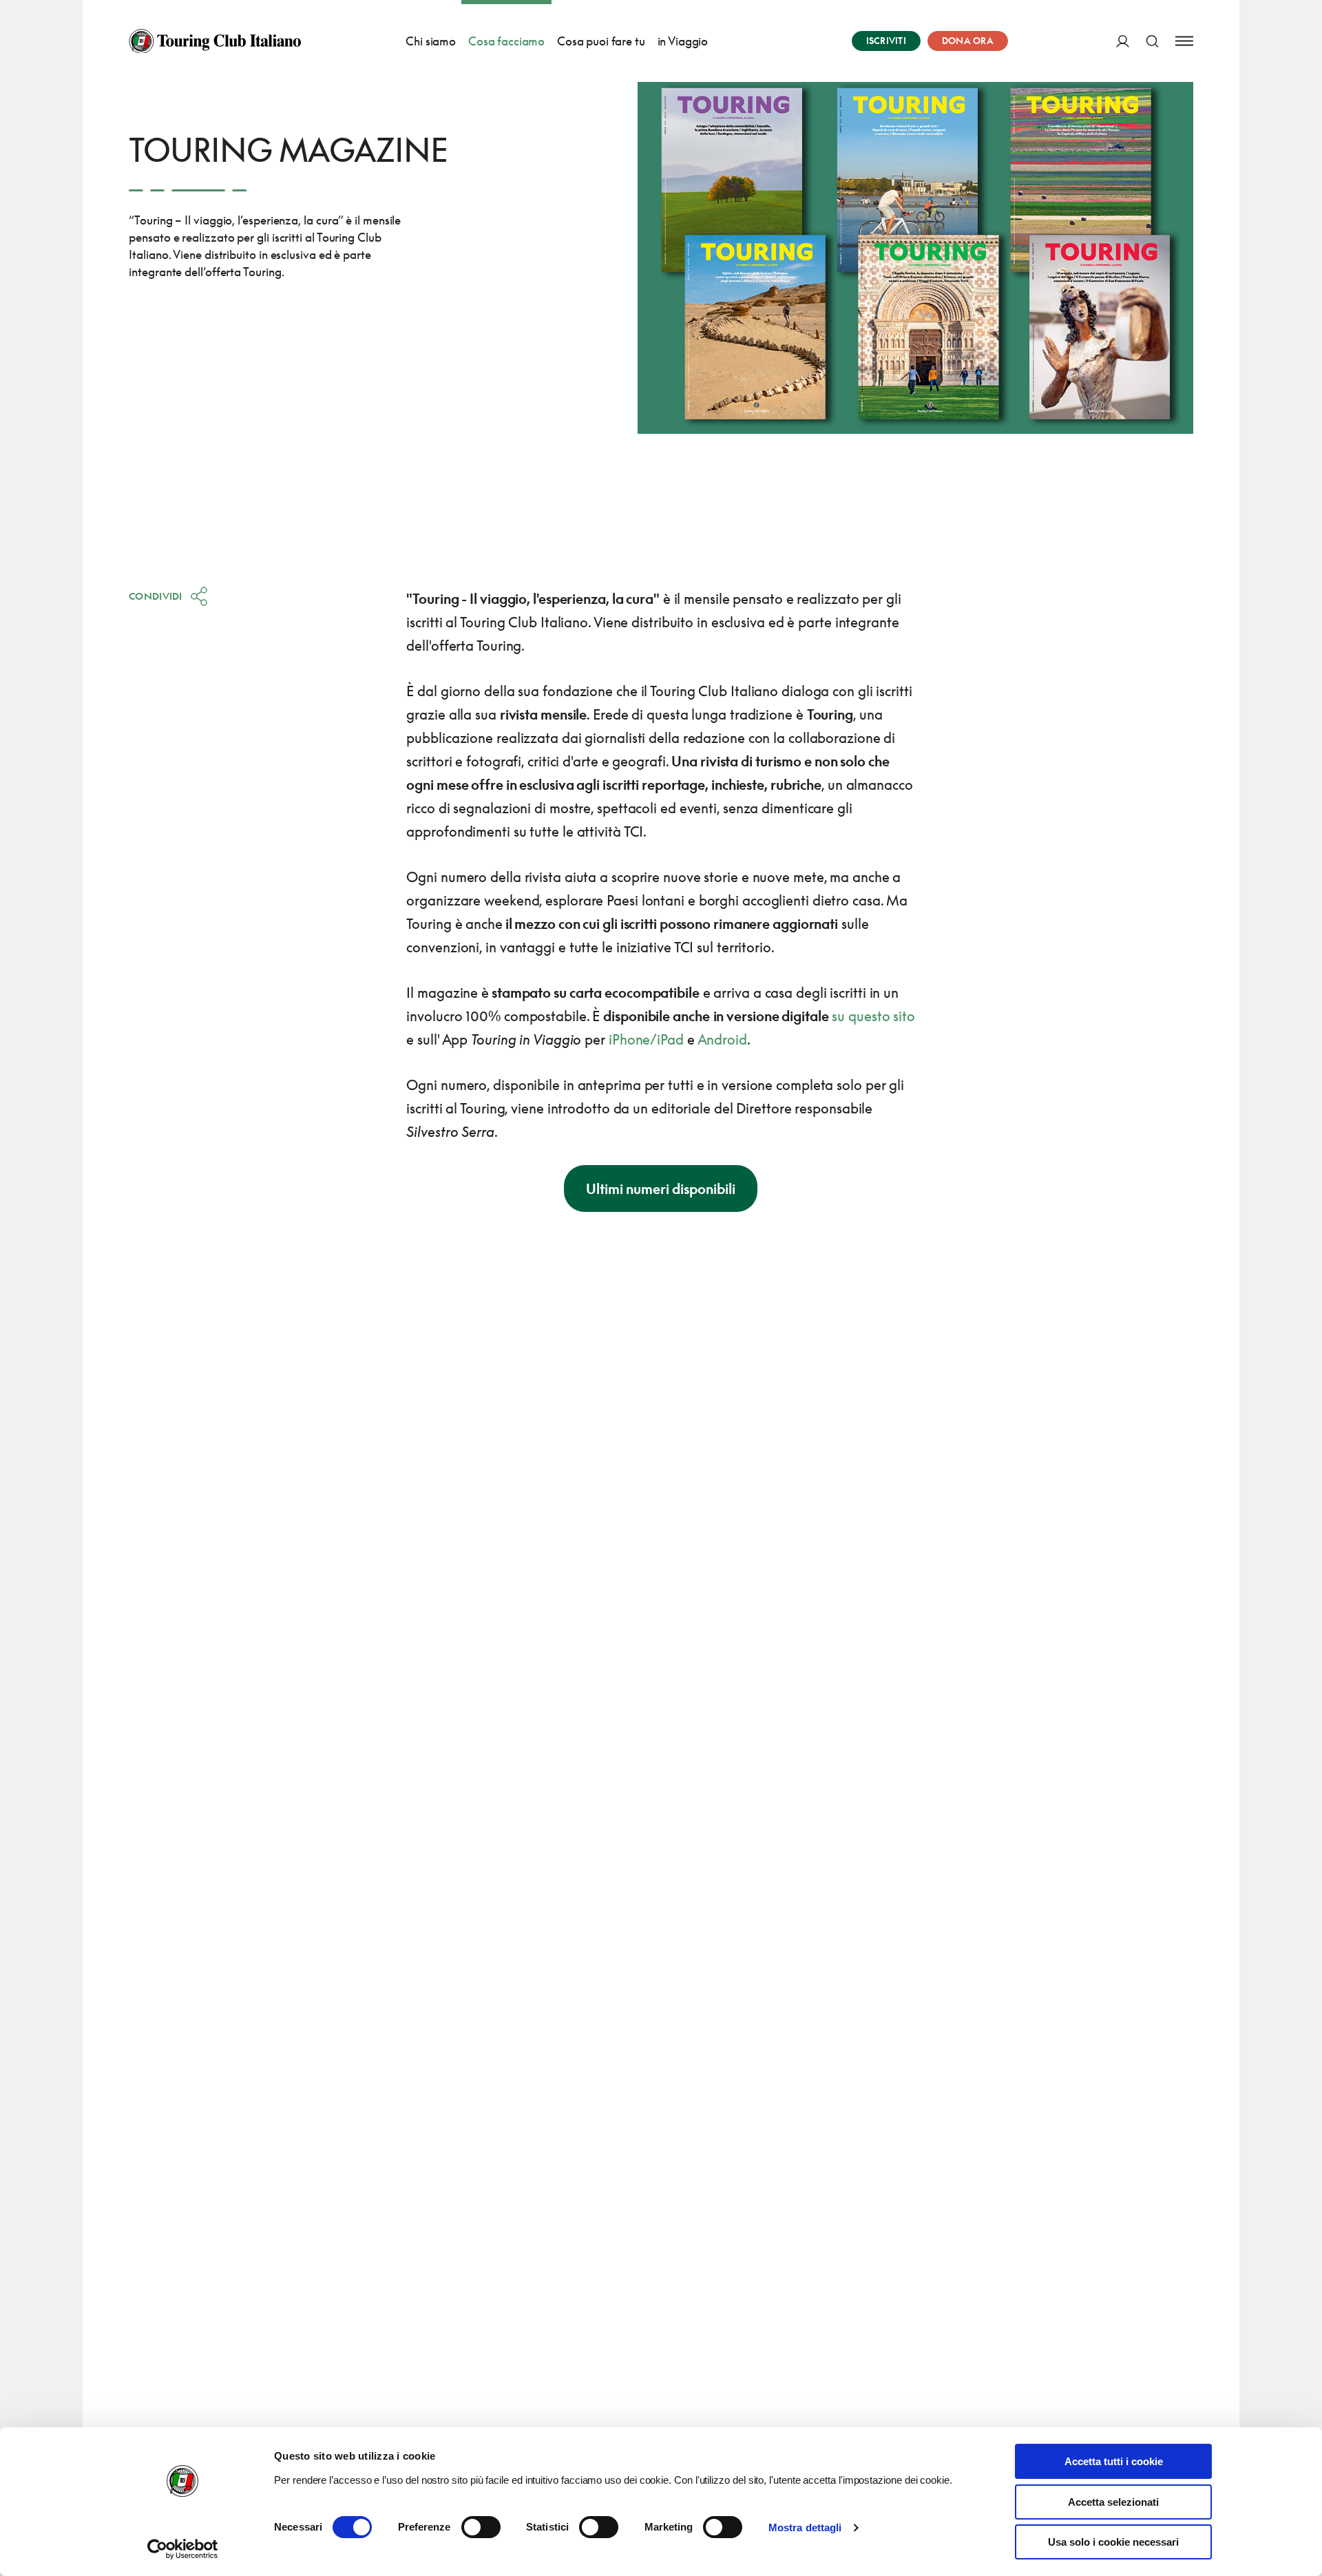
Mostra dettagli (805, 2527)
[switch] (481, 2527)
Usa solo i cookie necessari (1113, 2542)
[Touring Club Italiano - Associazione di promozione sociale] (215, 41)
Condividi (156, 596)
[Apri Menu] (1184, 41)
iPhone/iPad (646, 1039)
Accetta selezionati (1113, 2502)
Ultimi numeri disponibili (661, 1188)
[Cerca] (1152, 41)
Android (722, 1039)
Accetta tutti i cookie (1114, 2461)
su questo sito (873, 1016)
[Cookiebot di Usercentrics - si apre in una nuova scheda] (183, 2549)
